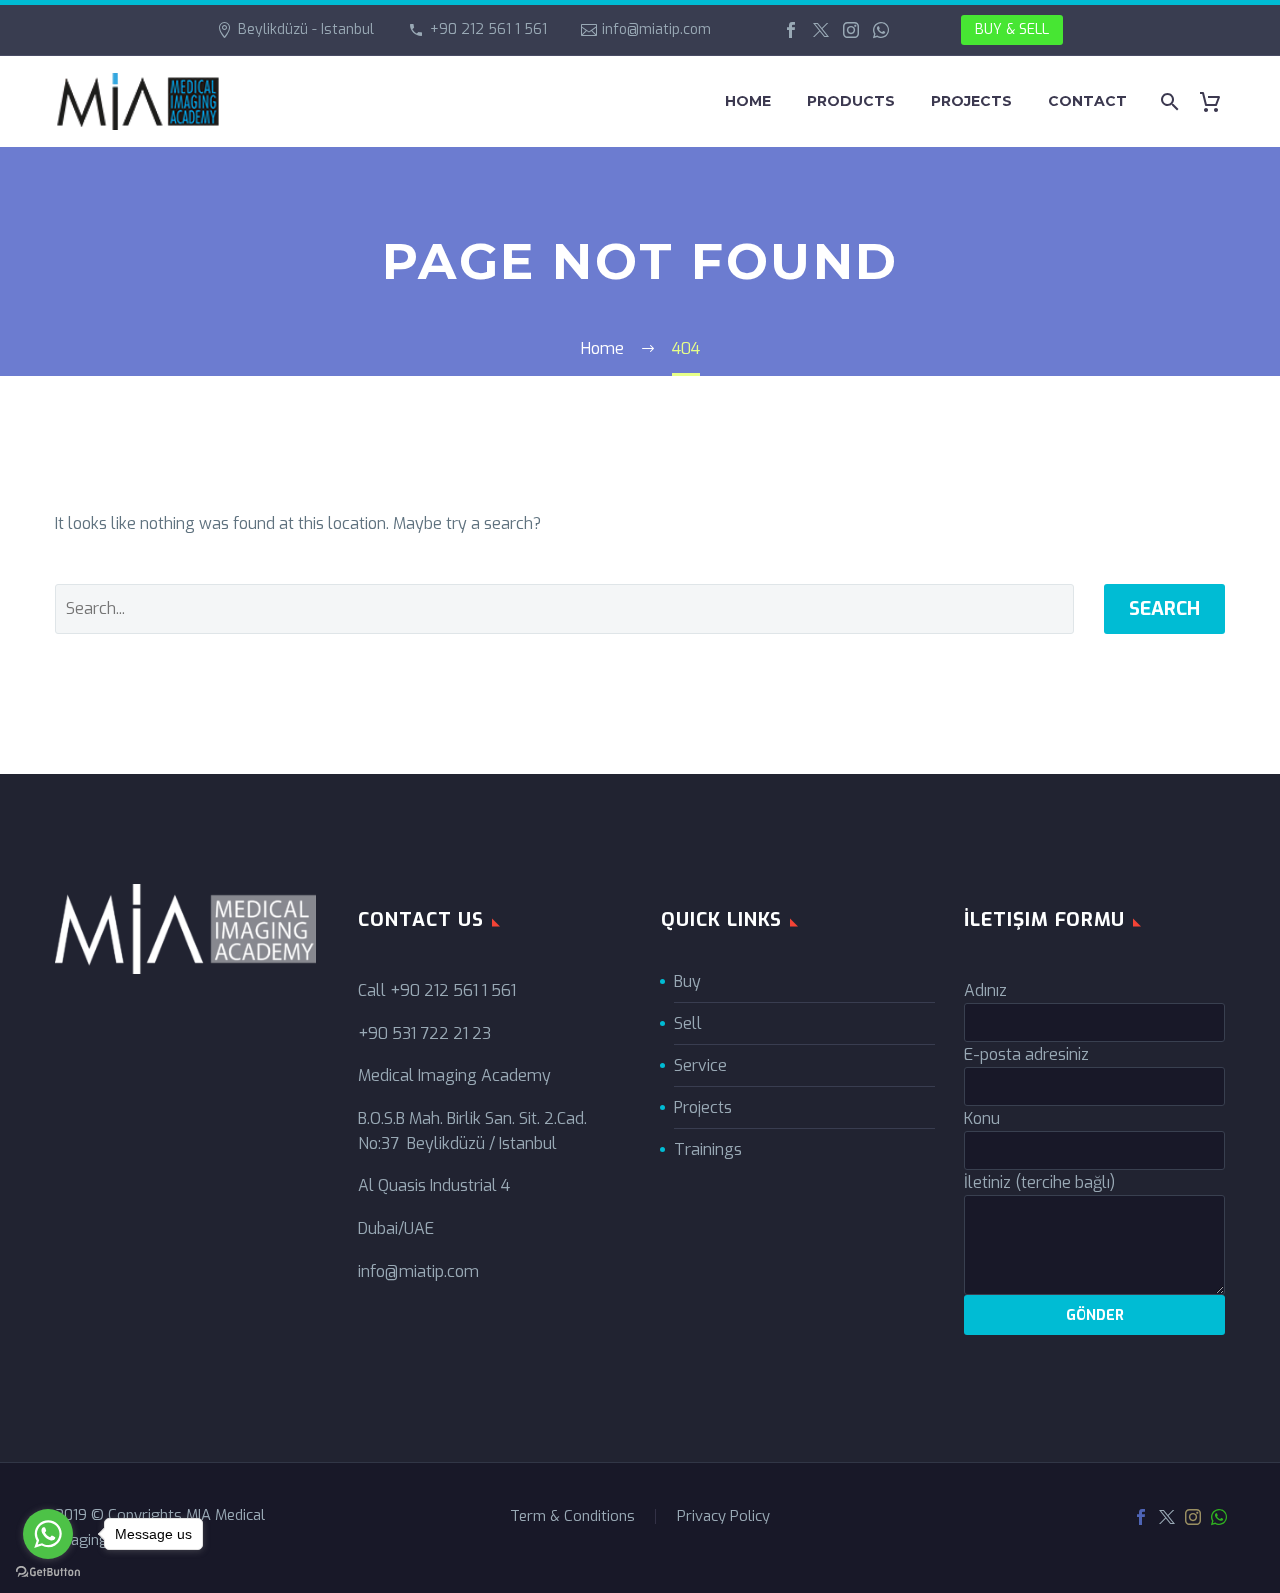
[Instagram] (851, 30)
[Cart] (1217, 101)
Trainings (708, 1149)
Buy (687, 981)
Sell (688, 1023)
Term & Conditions (572, 1516)
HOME (748, 101)
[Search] (1167, 101)
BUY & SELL (1012, 29)
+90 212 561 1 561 (488, 29)
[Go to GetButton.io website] (48, 1572)
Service (700, 1065)
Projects (703, 1107)
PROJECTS (971, 101)
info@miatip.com (656, 29)
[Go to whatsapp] (48, 1534)
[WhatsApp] (881, 30)
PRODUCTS (851, 101)
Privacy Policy (723, 1516)
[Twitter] (821, 30)
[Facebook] (791, 30)
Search (1164, 608)
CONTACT (1087, 101)
